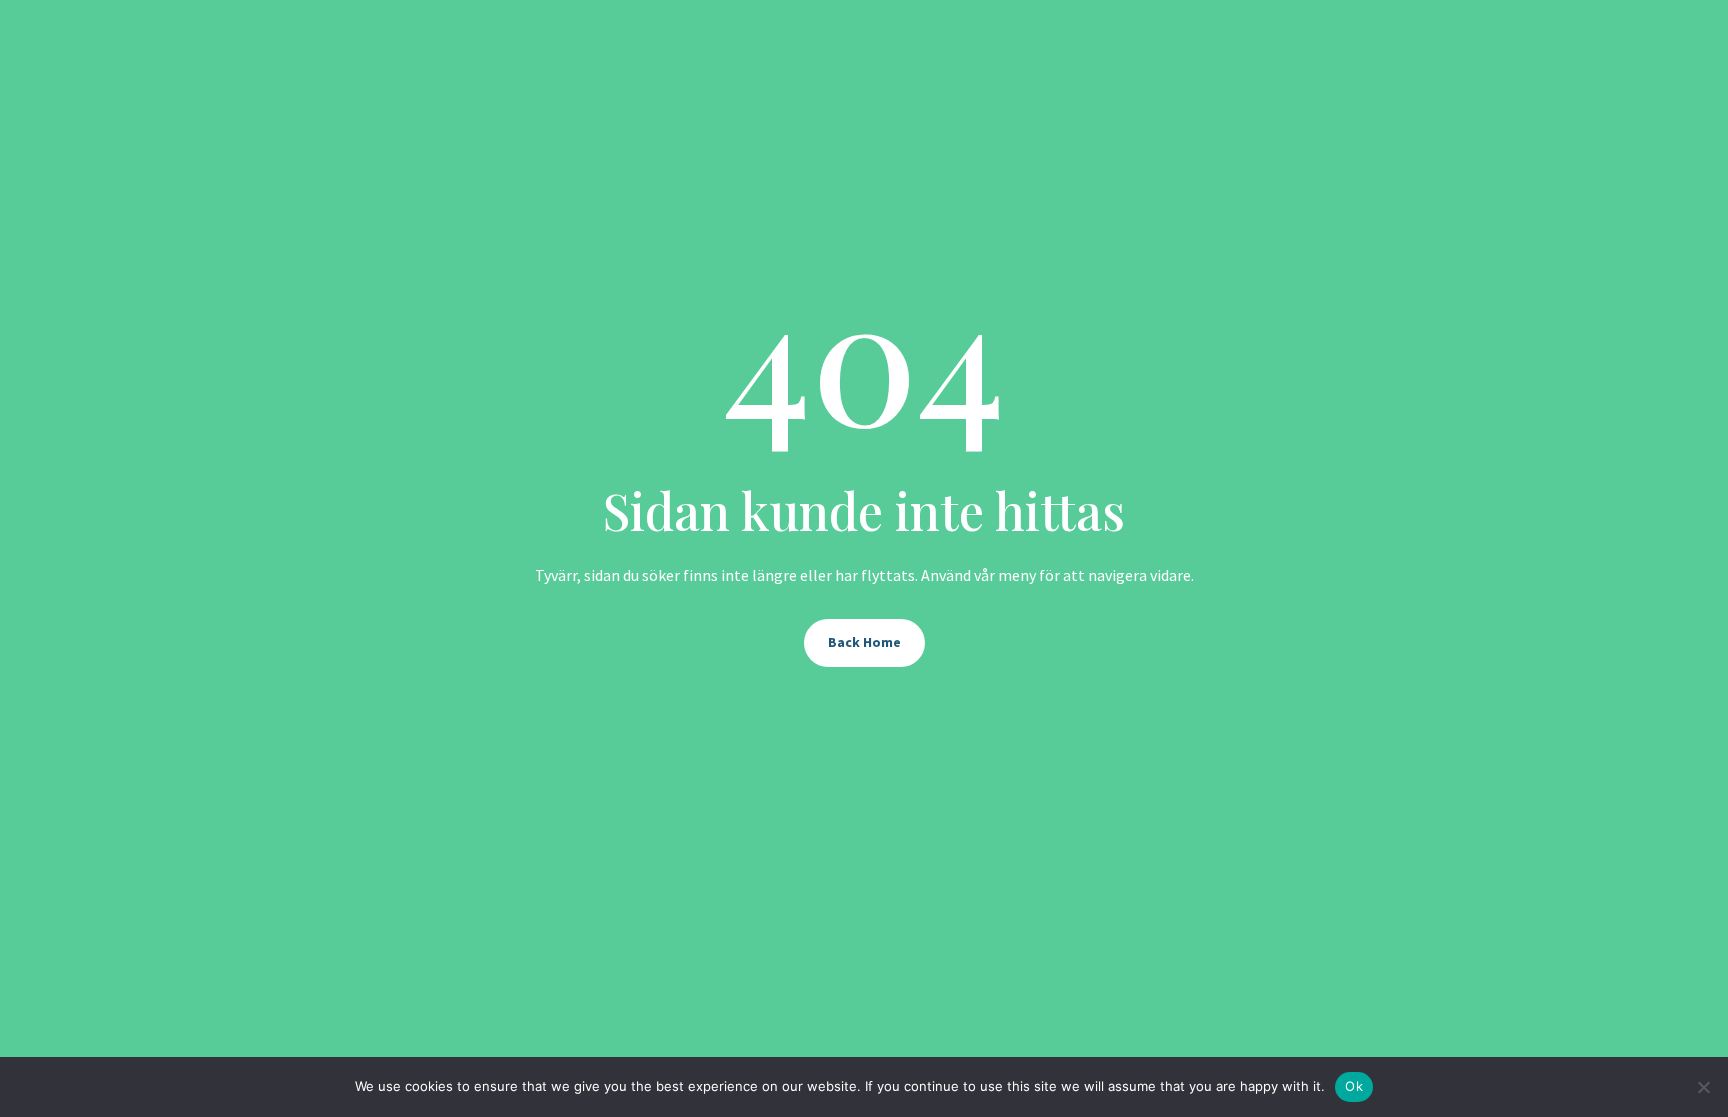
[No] (1703, 1087)
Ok (1354, 1086)
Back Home (864, 642)
